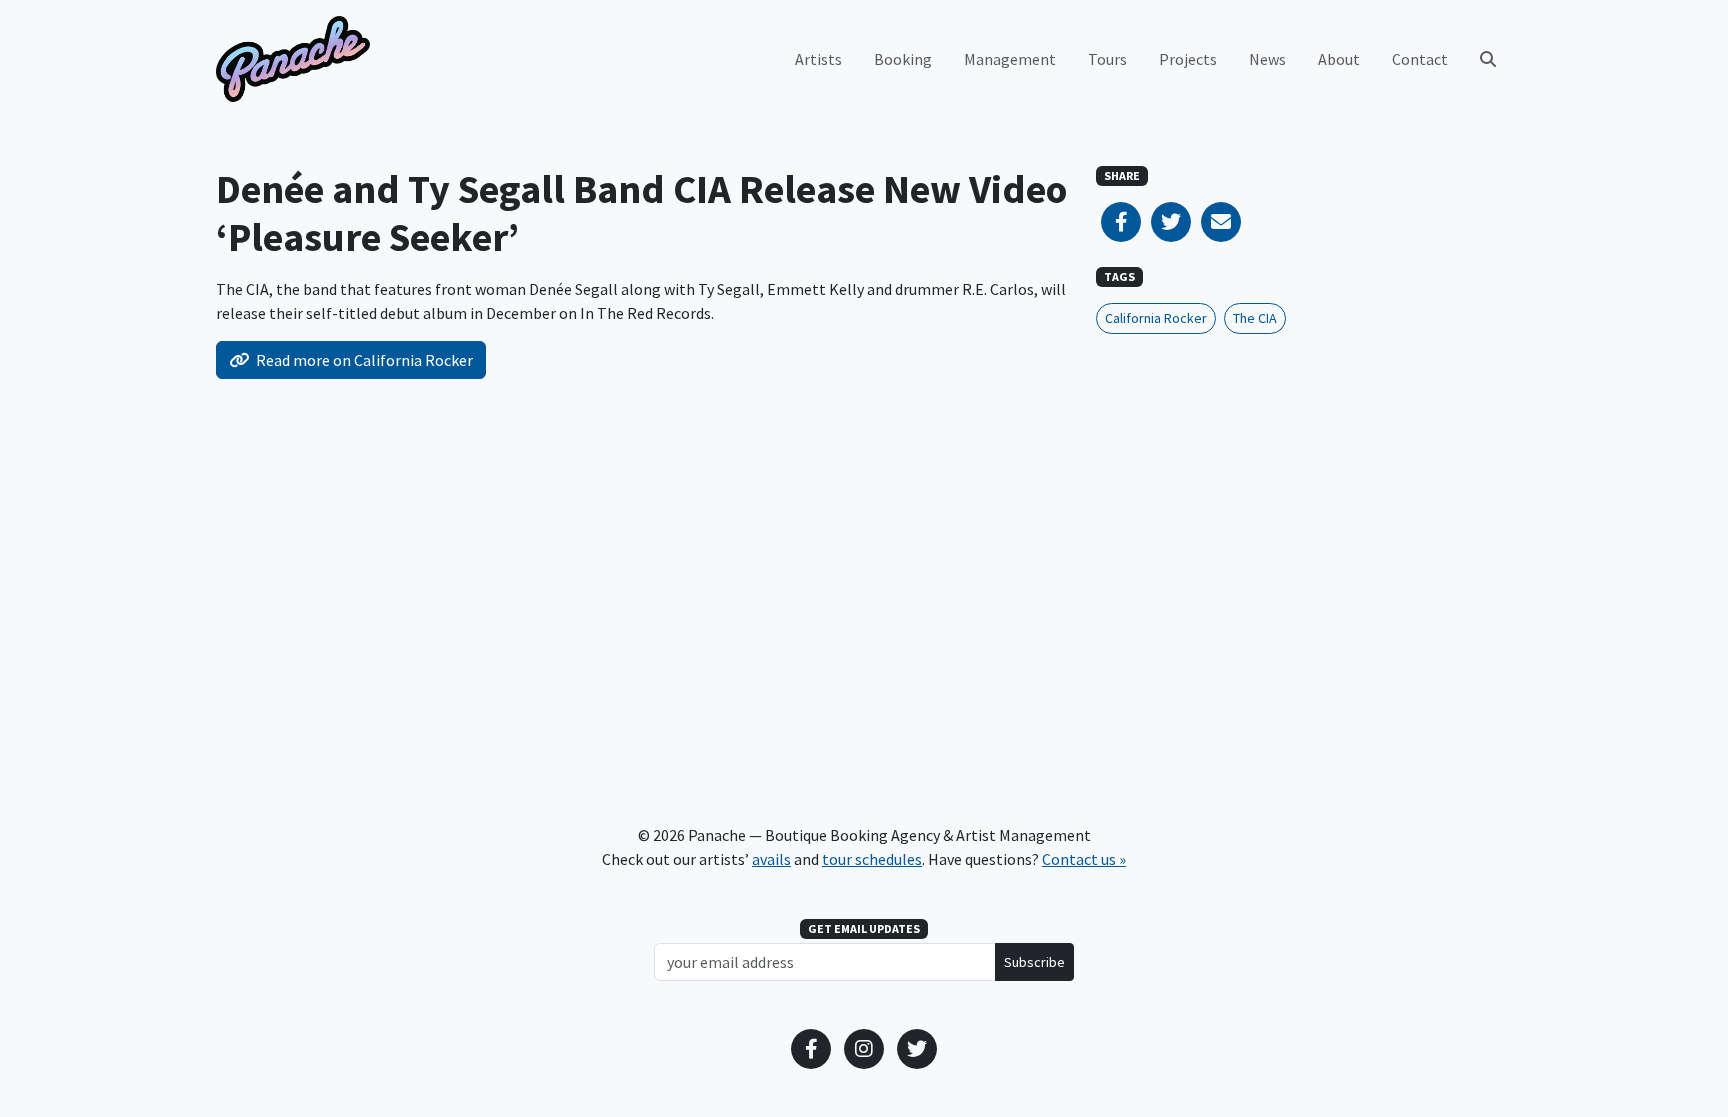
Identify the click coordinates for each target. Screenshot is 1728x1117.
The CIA (1255, 318)
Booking (903, 59)
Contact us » (1084, 859)
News (1267, 59)
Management (1010, 59)
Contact (1420, 59)
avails (771, 859)
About (1339, 59)
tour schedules (872, 859)
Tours (1107, 59)
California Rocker (1156, 318)
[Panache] (293, 59)
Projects (1188, 59)
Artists (818, 59)
